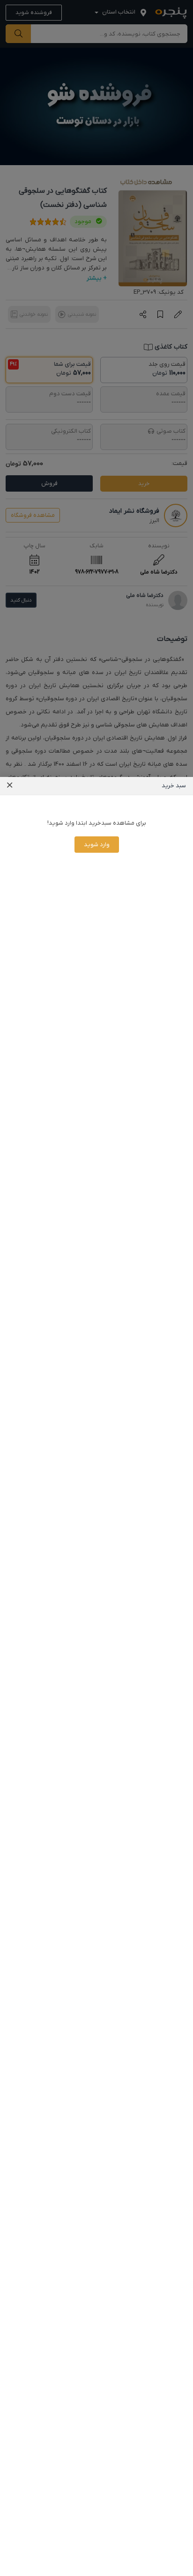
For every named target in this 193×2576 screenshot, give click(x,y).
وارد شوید (97, 845)
